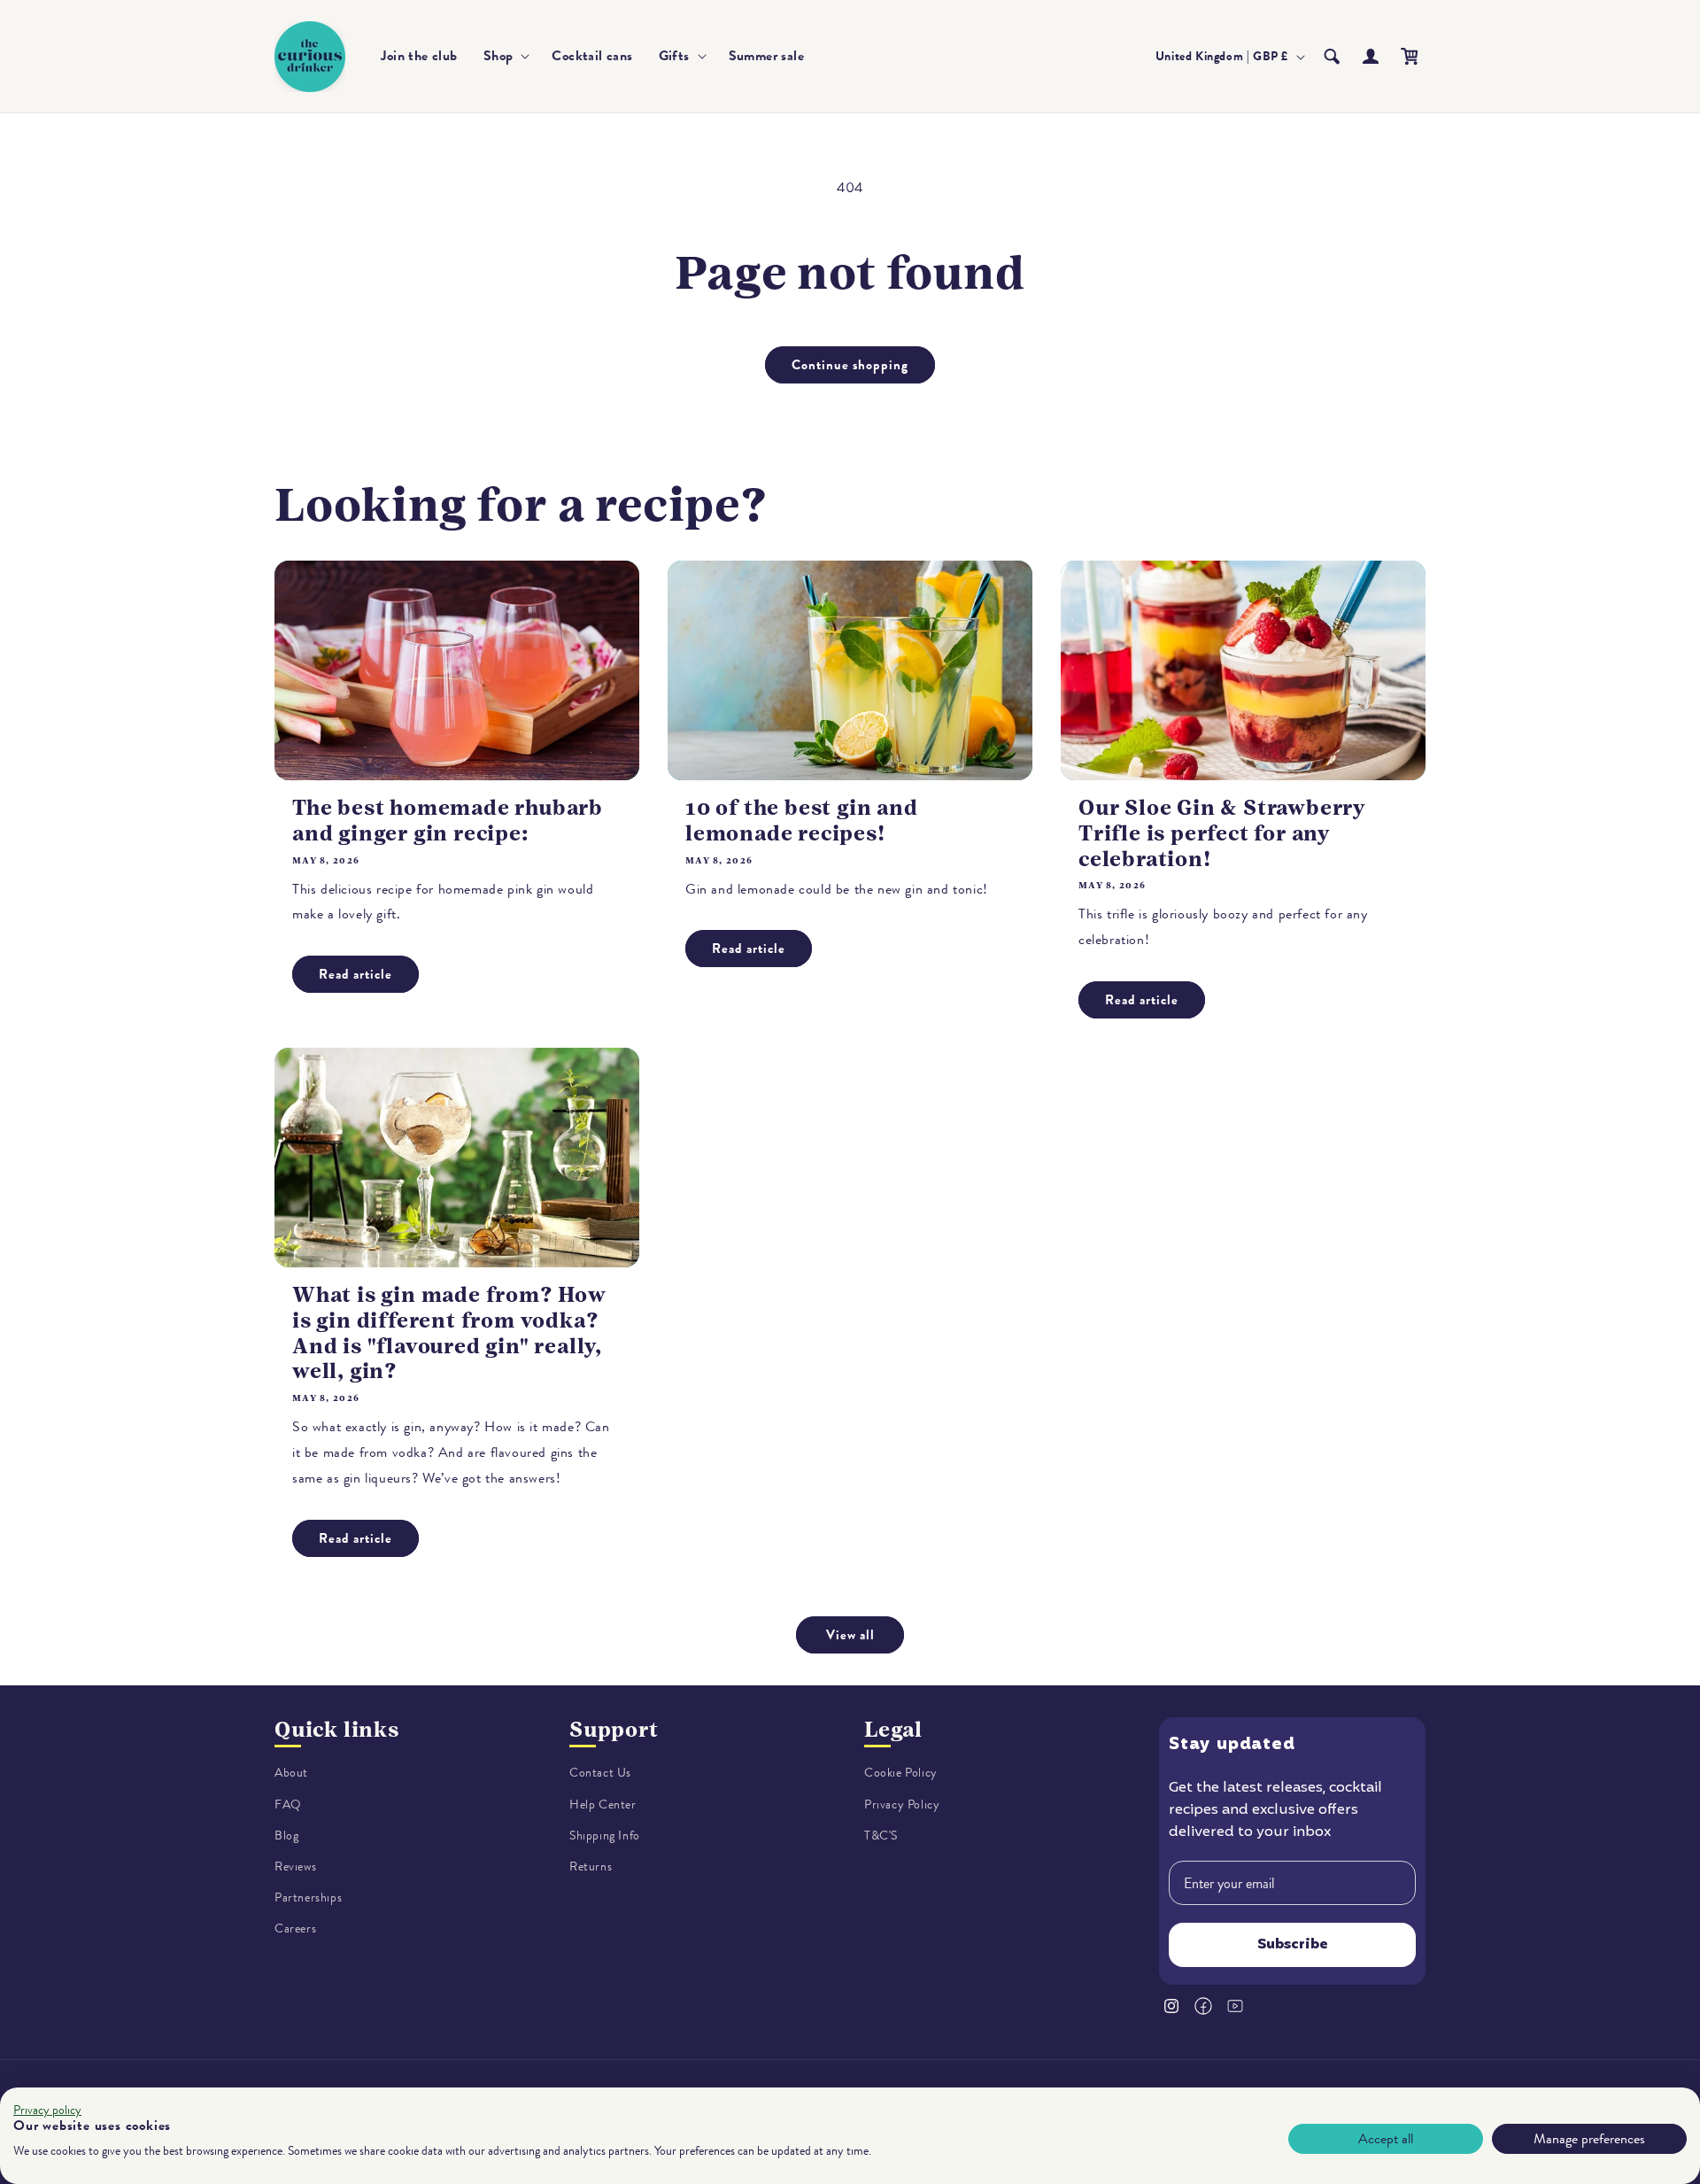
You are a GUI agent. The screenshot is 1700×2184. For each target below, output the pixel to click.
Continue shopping (850, 365)
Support (614, 1730)
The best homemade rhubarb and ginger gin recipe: (448, 821)
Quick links (337, 1730)
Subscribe (1293, 1945)
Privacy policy (47, 2110)
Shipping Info (605, 1835)
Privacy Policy (902, 1805)
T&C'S (881, 1835)
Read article (355, 974)
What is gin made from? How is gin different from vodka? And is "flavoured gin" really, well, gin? (449, 1333)
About (291, 1773)
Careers (295, 1928)
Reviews (295, 1866)
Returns (591, 1866)
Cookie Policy (901, 1773)
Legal (893, 1730)
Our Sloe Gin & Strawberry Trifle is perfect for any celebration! (1222, 833)
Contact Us (600, 1773)
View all (850, 1635)
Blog (286, 1835)
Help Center (603, 1805)
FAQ (288, 1805)
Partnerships (308, 1897)
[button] (505, 56)
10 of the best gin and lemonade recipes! (802, 821)
